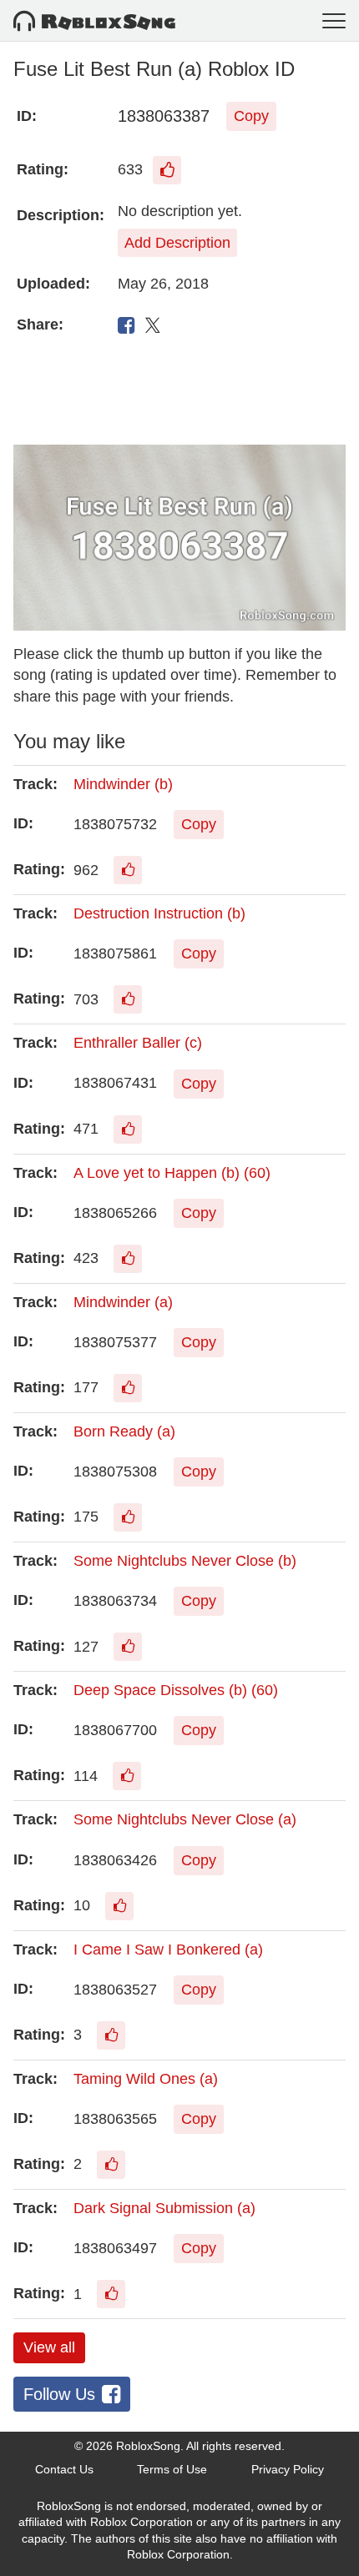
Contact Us (64, 2469)
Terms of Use (172, 2469)
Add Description (177, 243)
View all (49, 2347)
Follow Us (59, 2394)
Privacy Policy (288, 2469)
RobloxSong (148, 2446)
